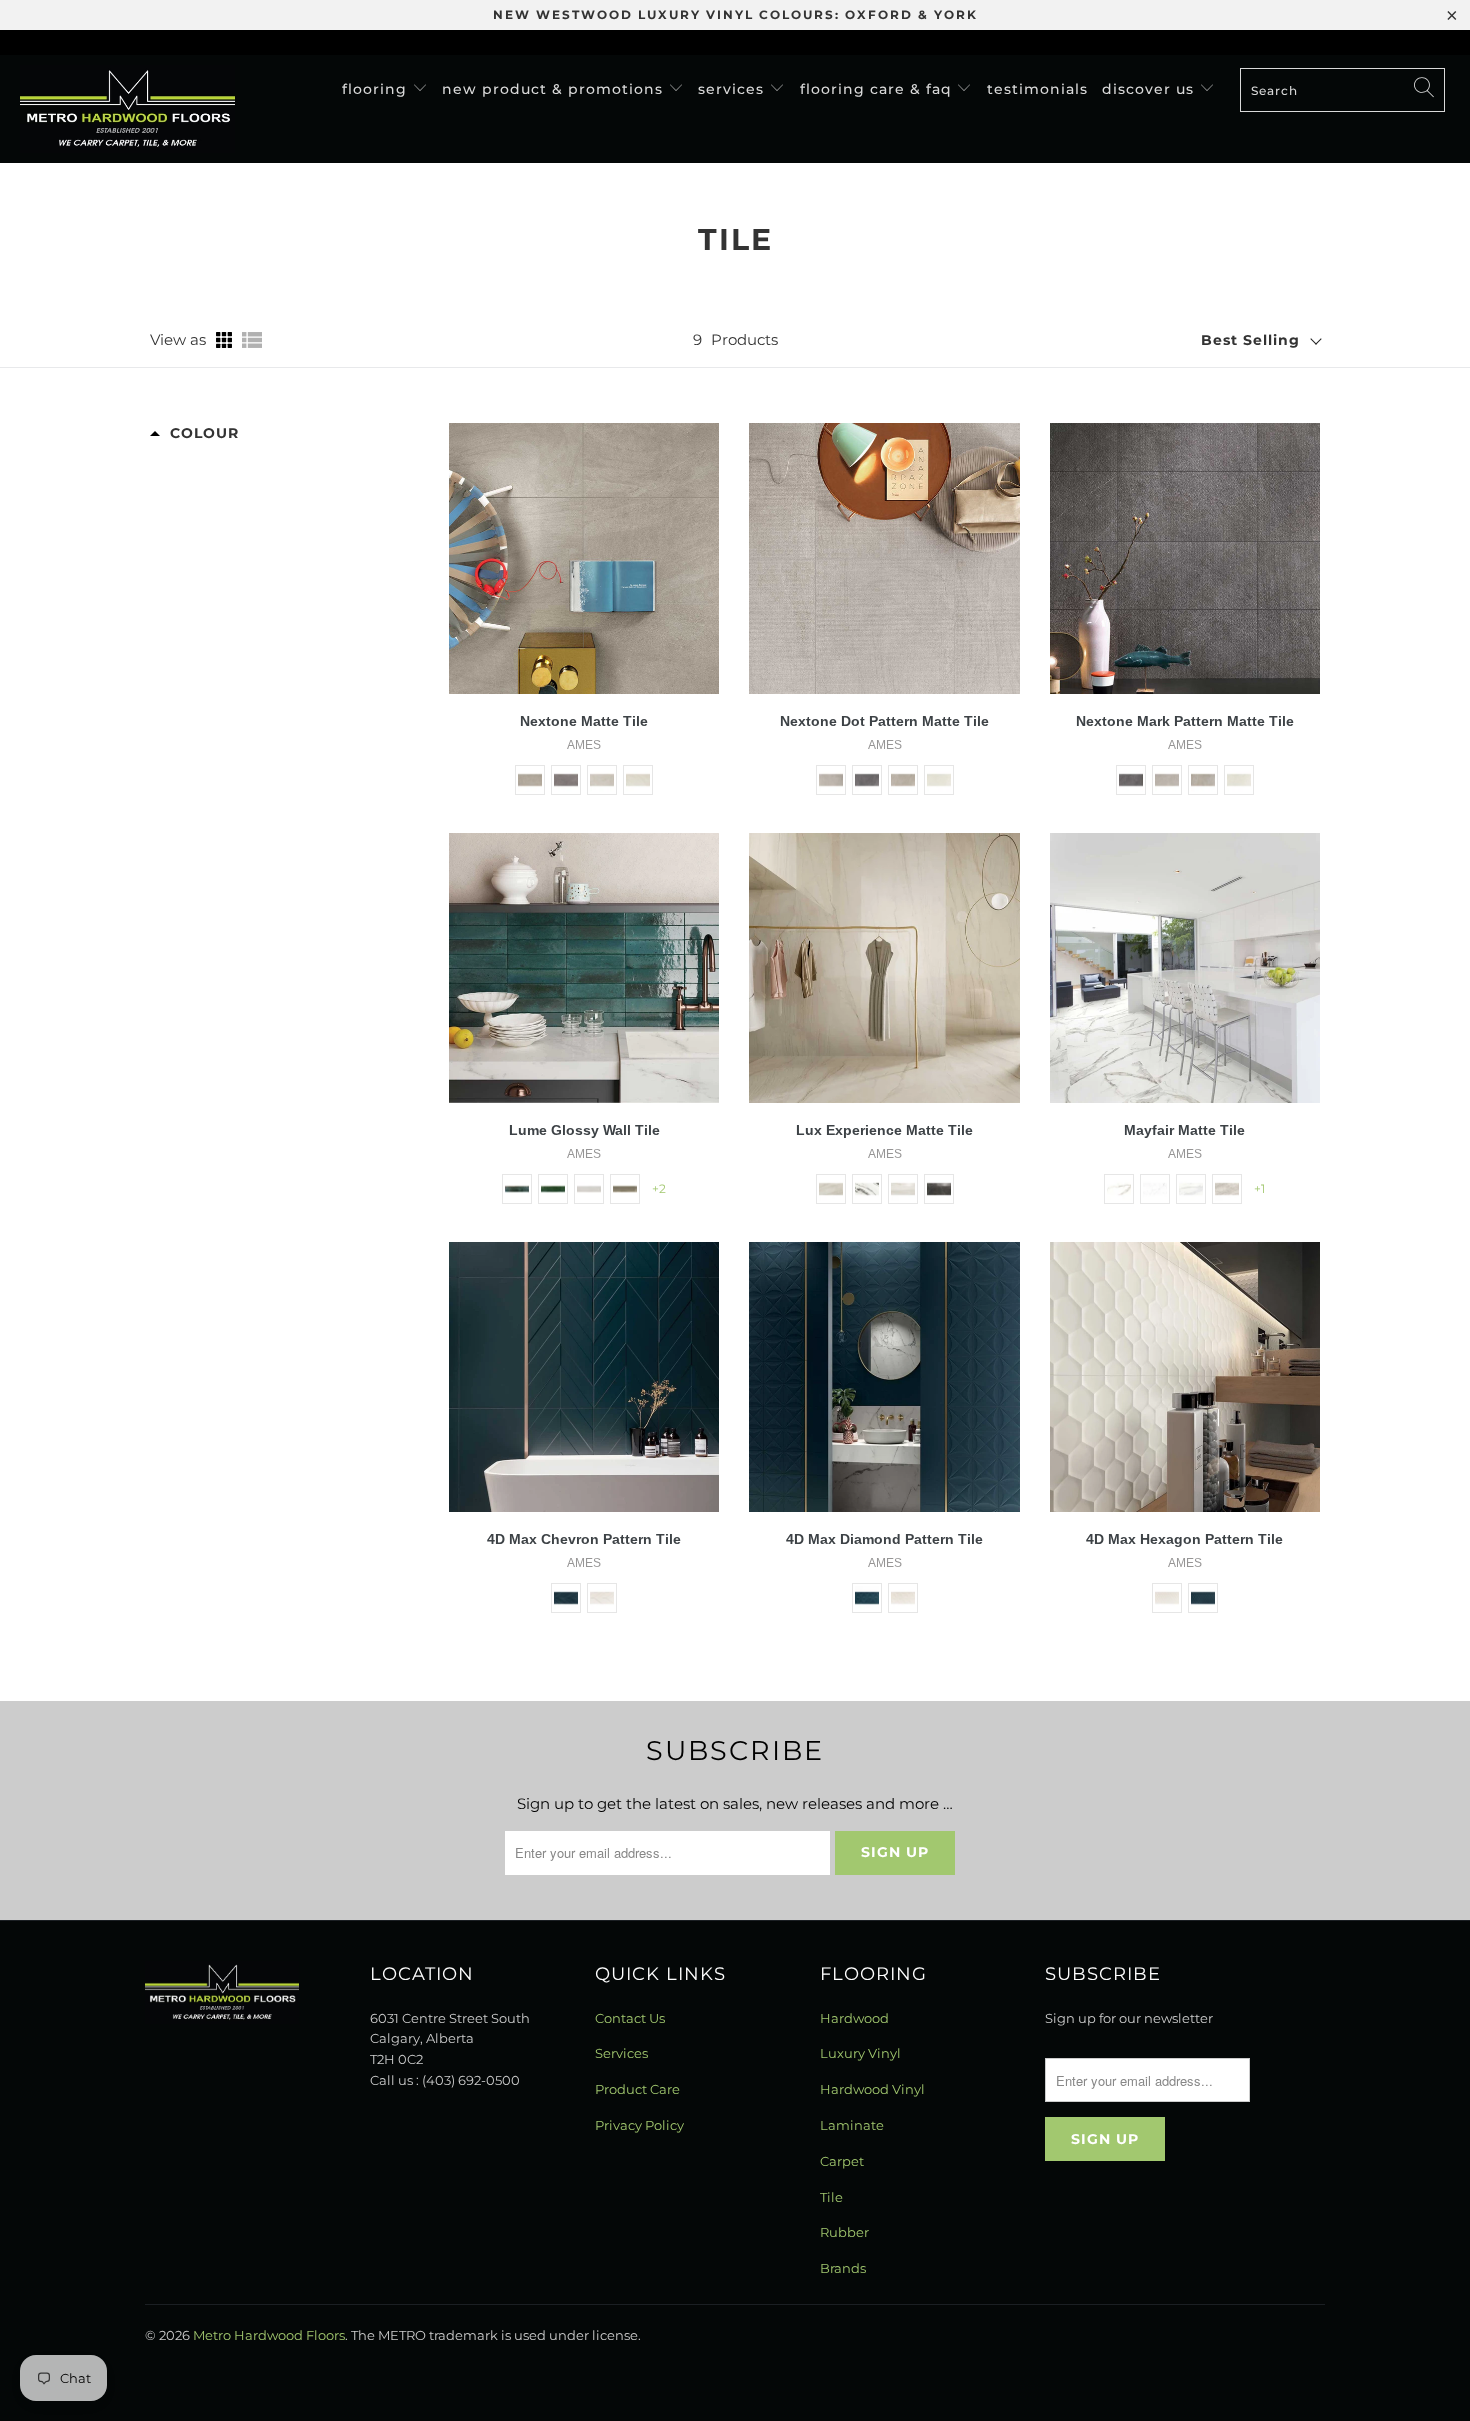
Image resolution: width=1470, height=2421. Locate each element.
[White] (638, 780)
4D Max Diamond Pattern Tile (884, 1539)
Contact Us (630, 2018)
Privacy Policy (639, 2125)
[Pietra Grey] (939, 1189)
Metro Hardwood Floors (269, 2335)
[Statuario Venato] (1155, 1189)
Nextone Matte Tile (584, 721)
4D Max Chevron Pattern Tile (584, 1539)
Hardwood (854, 2018)
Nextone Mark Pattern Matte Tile (1185, 721)
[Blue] (517, 1189)
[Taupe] (530, 780)
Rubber (844, 2232)
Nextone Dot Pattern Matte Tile (884, 721)
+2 (659, 1188)
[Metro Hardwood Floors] (127, 109)
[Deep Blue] (566, 1598)
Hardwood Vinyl (872, 2089)
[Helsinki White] (903, 1189)
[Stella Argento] (1227, 1189)
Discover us (1150, 89)
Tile (831, 2197)
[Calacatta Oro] (1119, 1189)
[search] (1342, 90)
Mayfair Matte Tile (1184, 1130)
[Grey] (602, 780)
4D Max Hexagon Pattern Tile (1184, 1539)
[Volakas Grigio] (1191, 1189)
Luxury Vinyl (860, 2053)
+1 (1259, 1188)
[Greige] (625, 1189)
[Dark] (566, 780)
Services (733, 89)
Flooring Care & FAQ (878, 89)
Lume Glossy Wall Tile (584, 1130)
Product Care (637, 2089)
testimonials (1037, 89)
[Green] (553, 1189)
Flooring (377, 89)
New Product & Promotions (555, 89)
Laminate (852, 2125)
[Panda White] (867, 1189)
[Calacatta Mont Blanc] (831, 1189)
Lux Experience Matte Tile (884, 1130)
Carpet (842, 2161)
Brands (843, 2268)
